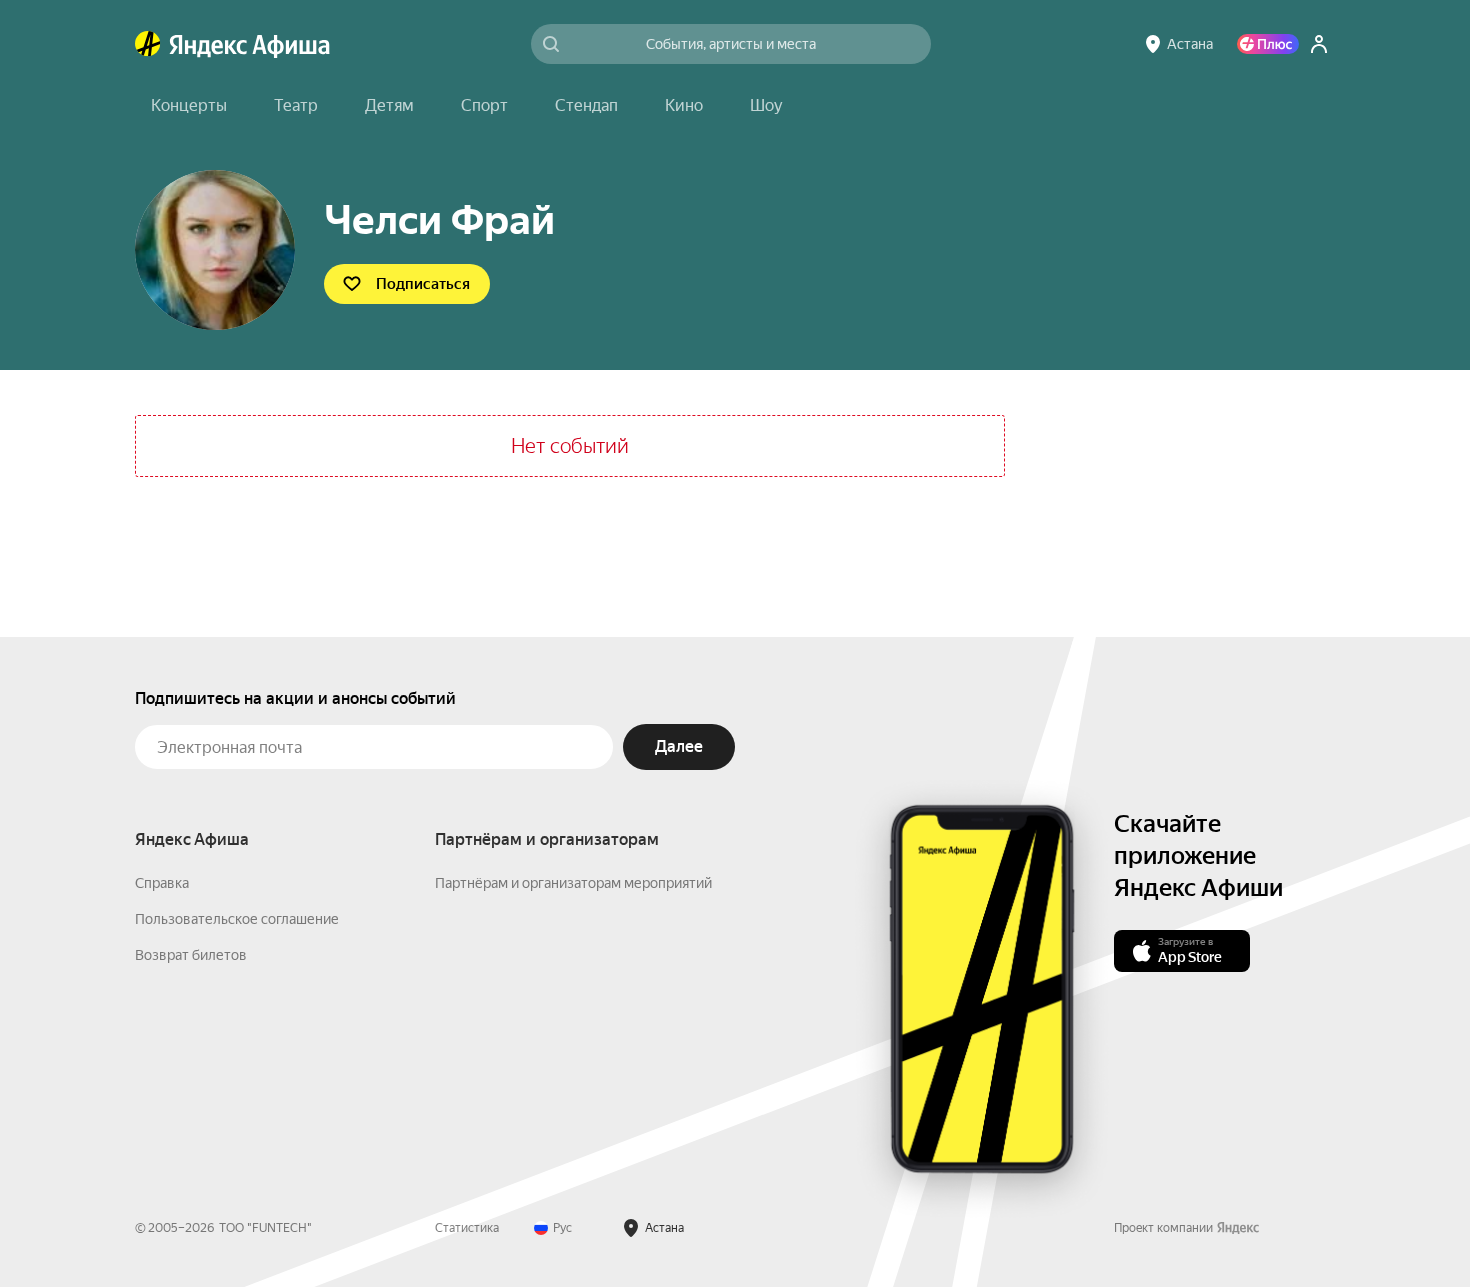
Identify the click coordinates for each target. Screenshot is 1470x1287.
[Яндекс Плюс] (1268, 44)
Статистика (467, 1228)
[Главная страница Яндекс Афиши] (148, 44)
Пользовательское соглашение (237, 919)
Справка (162, 883)
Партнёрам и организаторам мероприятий (573, 883)
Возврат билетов (191, 955)
